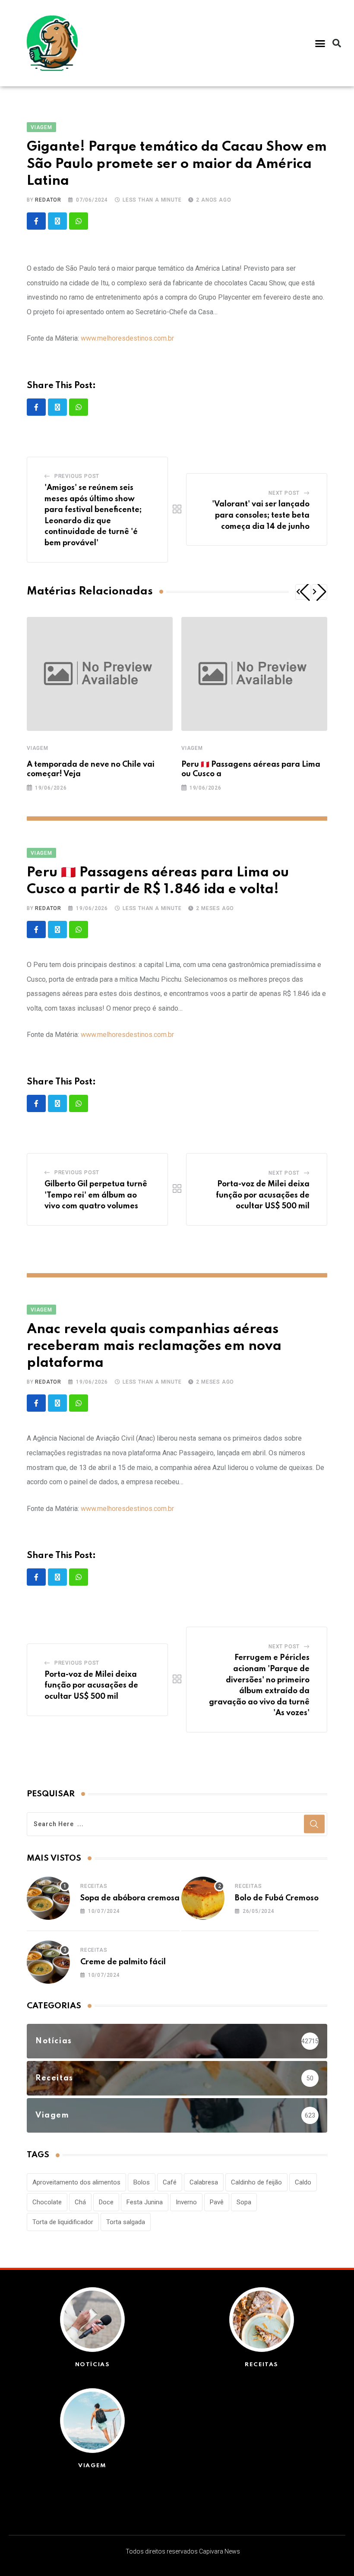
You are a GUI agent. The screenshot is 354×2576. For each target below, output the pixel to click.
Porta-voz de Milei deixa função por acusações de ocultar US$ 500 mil (263, 1195)
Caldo (303, 2182)
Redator (48, 200)
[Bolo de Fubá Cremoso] (203, 1898)
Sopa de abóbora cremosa (130, 1898)
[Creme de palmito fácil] (48, 1962)
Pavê (217, 2202)
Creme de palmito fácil (123, 1962)
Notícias (93, 2365)
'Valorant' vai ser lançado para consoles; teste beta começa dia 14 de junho (261, 515)
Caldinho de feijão (256, 2182)
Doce (106, 2202)
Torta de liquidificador (63, 2222)
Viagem (38, 748)
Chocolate (47, 2202)
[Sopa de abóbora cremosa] (48, 1898)
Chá (80, 2202)
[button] (320, 43)
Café (170, 2182)
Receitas (94, 1886)
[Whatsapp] (79, 221)
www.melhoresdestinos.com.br (127, 338)
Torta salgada (126, 2222)
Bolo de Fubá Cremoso (277, 1898)
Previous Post (77, 476)
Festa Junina (145, 2202)
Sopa (244, 2202)
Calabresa (204, 2182)
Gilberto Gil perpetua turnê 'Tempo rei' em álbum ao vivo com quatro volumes (96, 1195)
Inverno (186, 2202)
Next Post (284, 493)
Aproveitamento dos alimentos (76, 2182)
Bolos (142, 2182)
